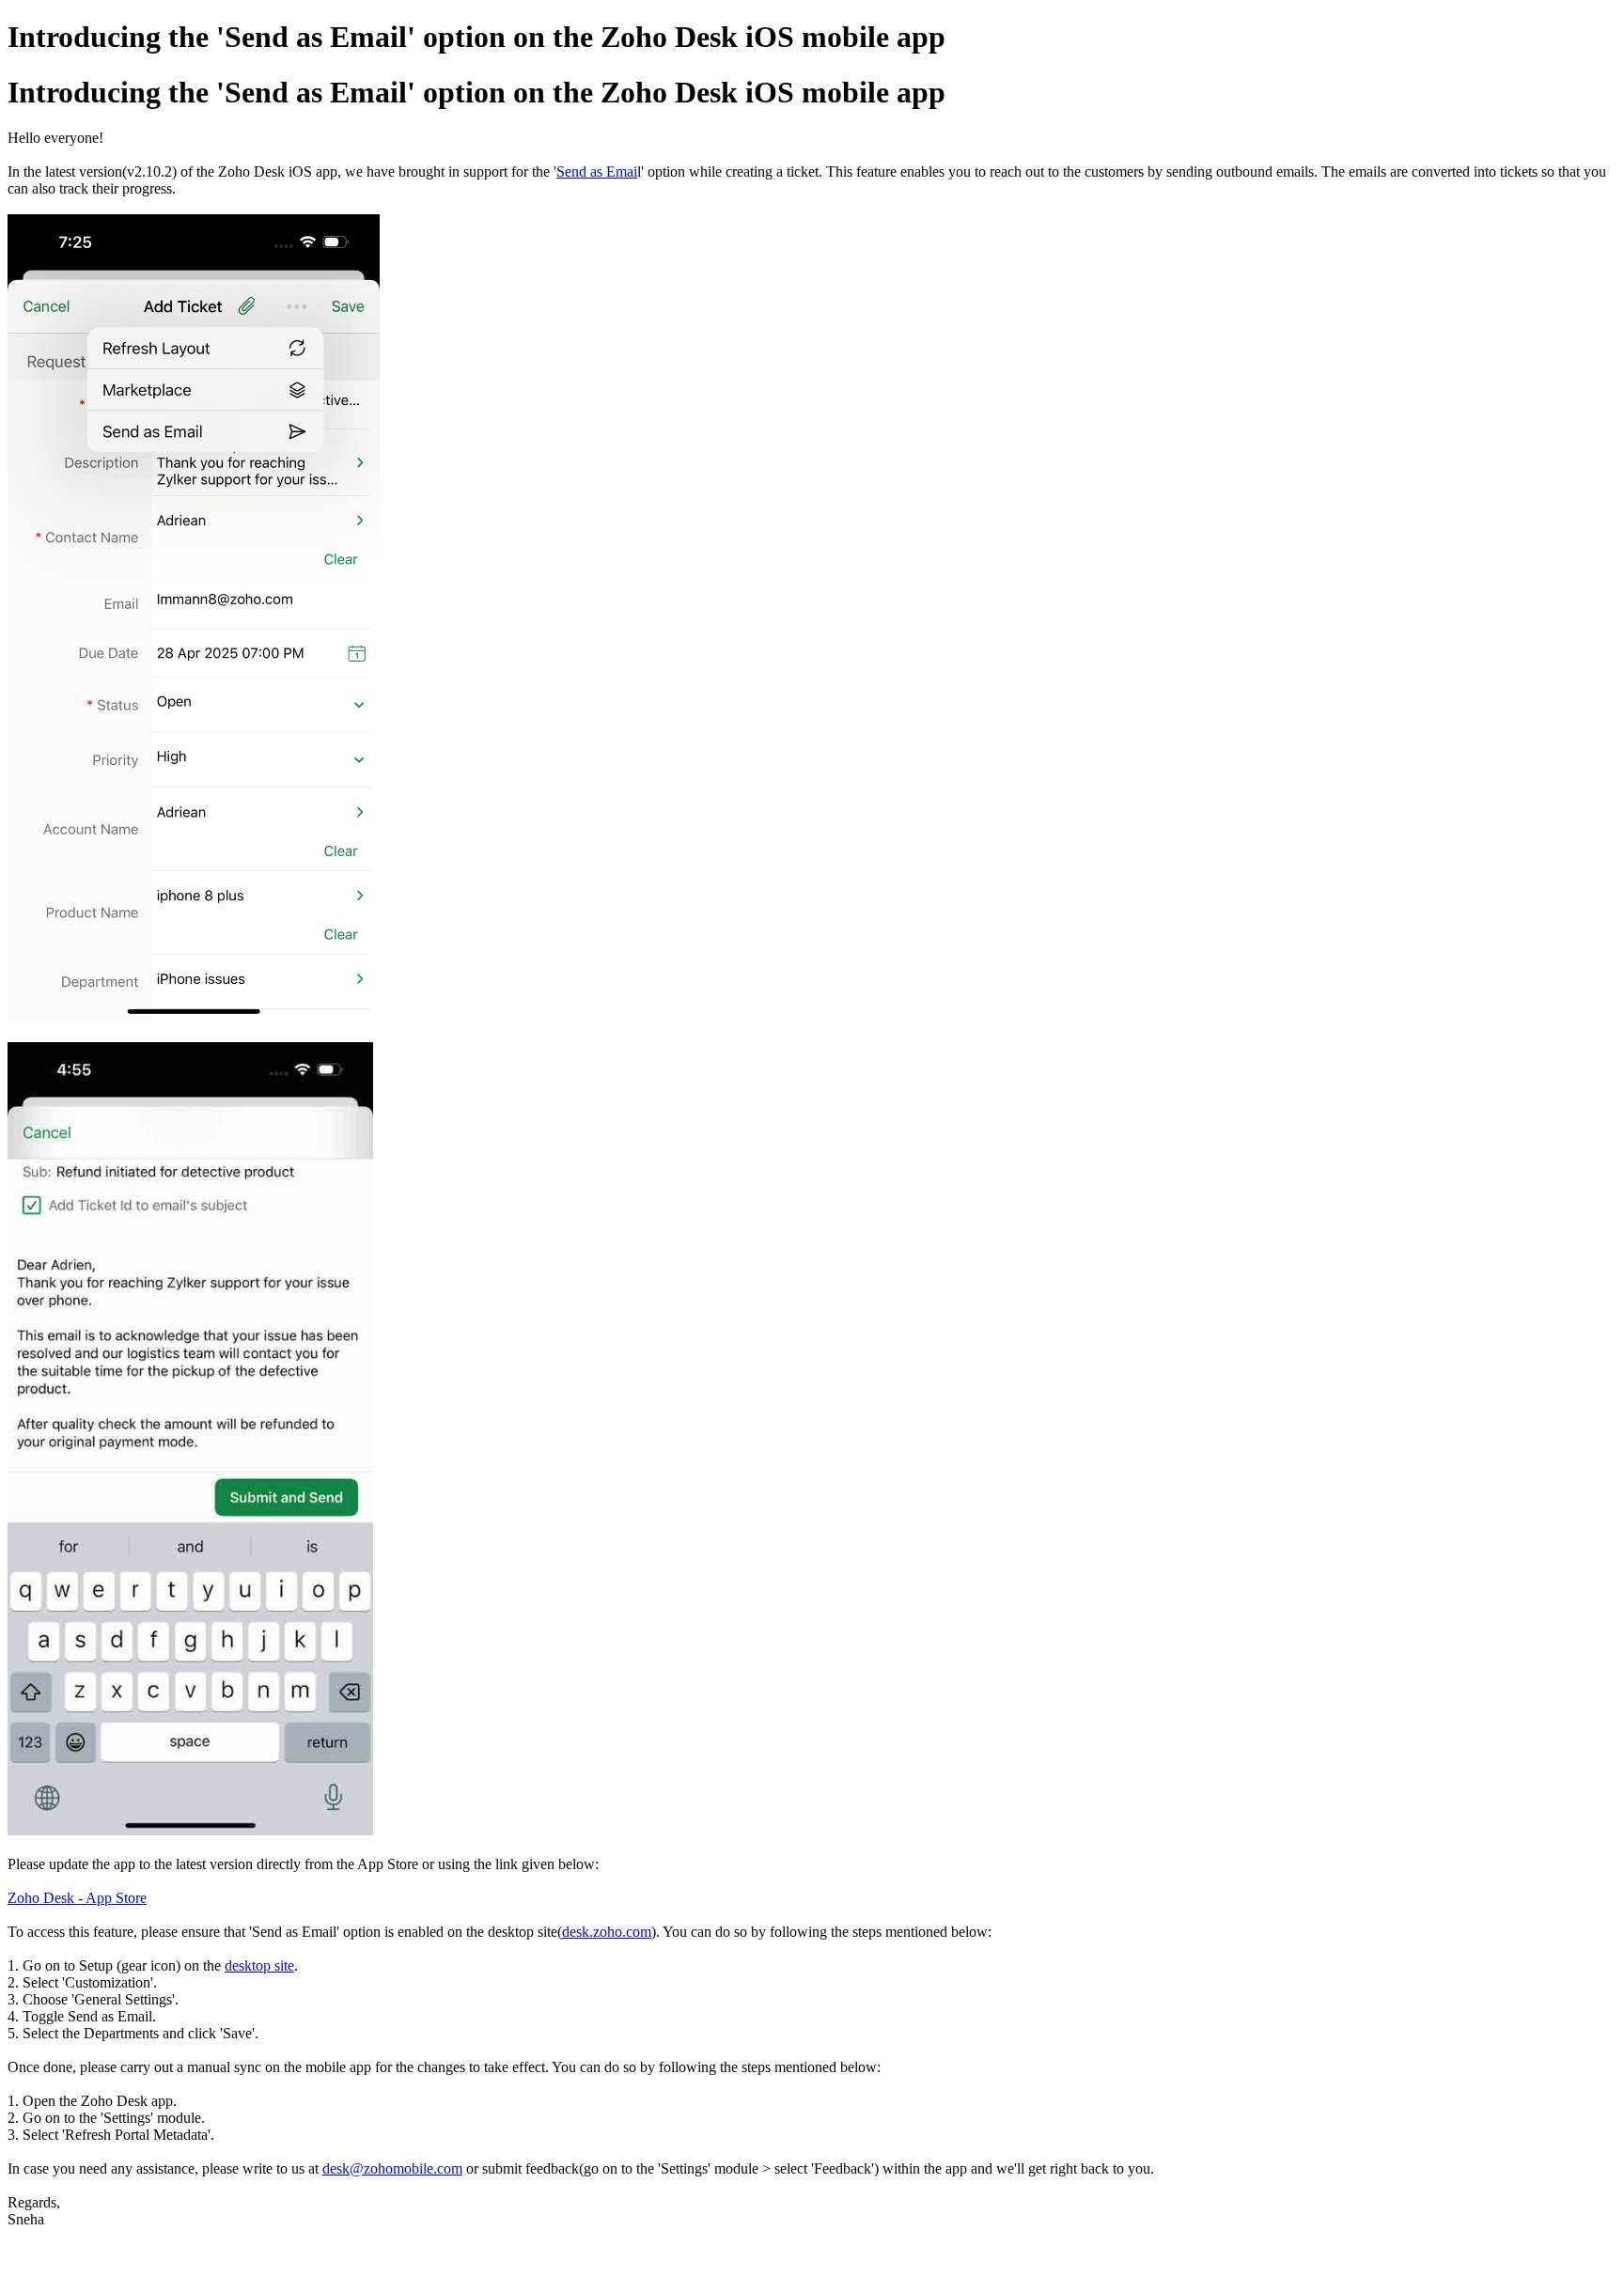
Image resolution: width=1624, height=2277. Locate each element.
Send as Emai (597, 172)
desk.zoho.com (607, 1932)
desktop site (259, 1965)
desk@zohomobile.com (392, 2168)
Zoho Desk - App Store (77, 1898)
